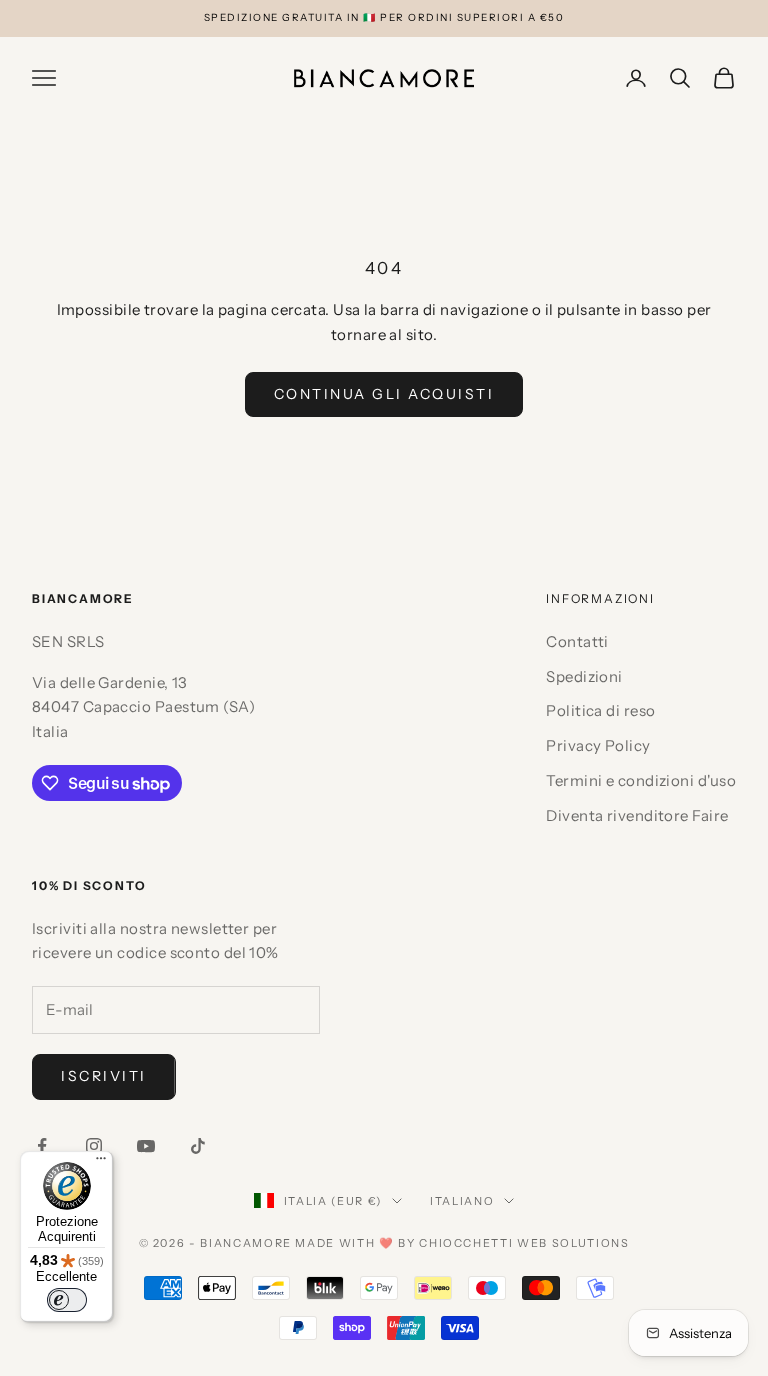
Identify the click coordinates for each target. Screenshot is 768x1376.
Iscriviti (104, 1076)
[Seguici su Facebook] (42, 1146)
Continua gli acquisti (384, 394)
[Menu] (101, 1163)
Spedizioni (584, 676)
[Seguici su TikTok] (198, 1146)
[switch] (67, 1300)
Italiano (462, 1201)
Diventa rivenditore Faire (637, 815)
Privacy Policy (598, 745)
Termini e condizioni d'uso (641, 780)
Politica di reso (600, 710)
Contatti (577, 641)
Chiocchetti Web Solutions (524, 1243)
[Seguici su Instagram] (94, 1146)
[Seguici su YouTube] (146, 1146)
